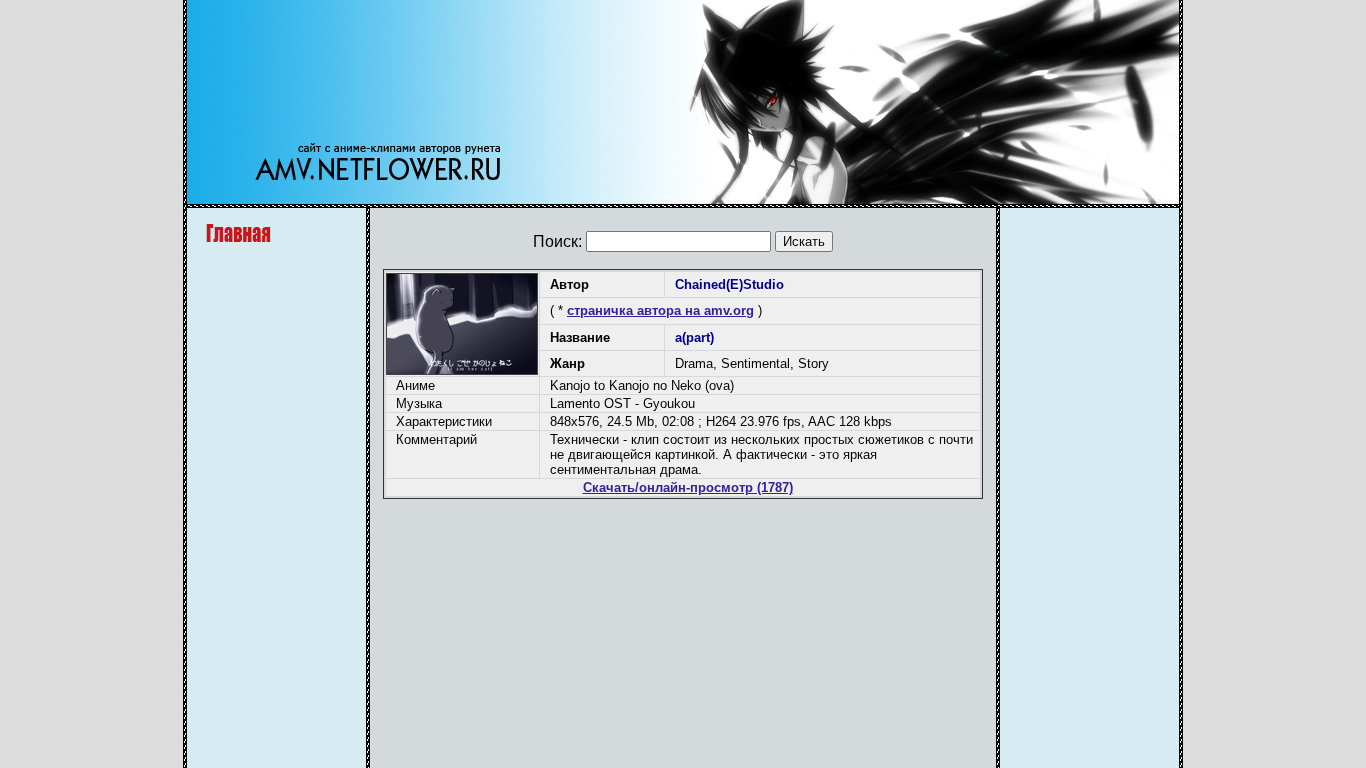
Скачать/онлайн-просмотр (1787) (688, 487)
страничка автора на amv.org (660, 310)
